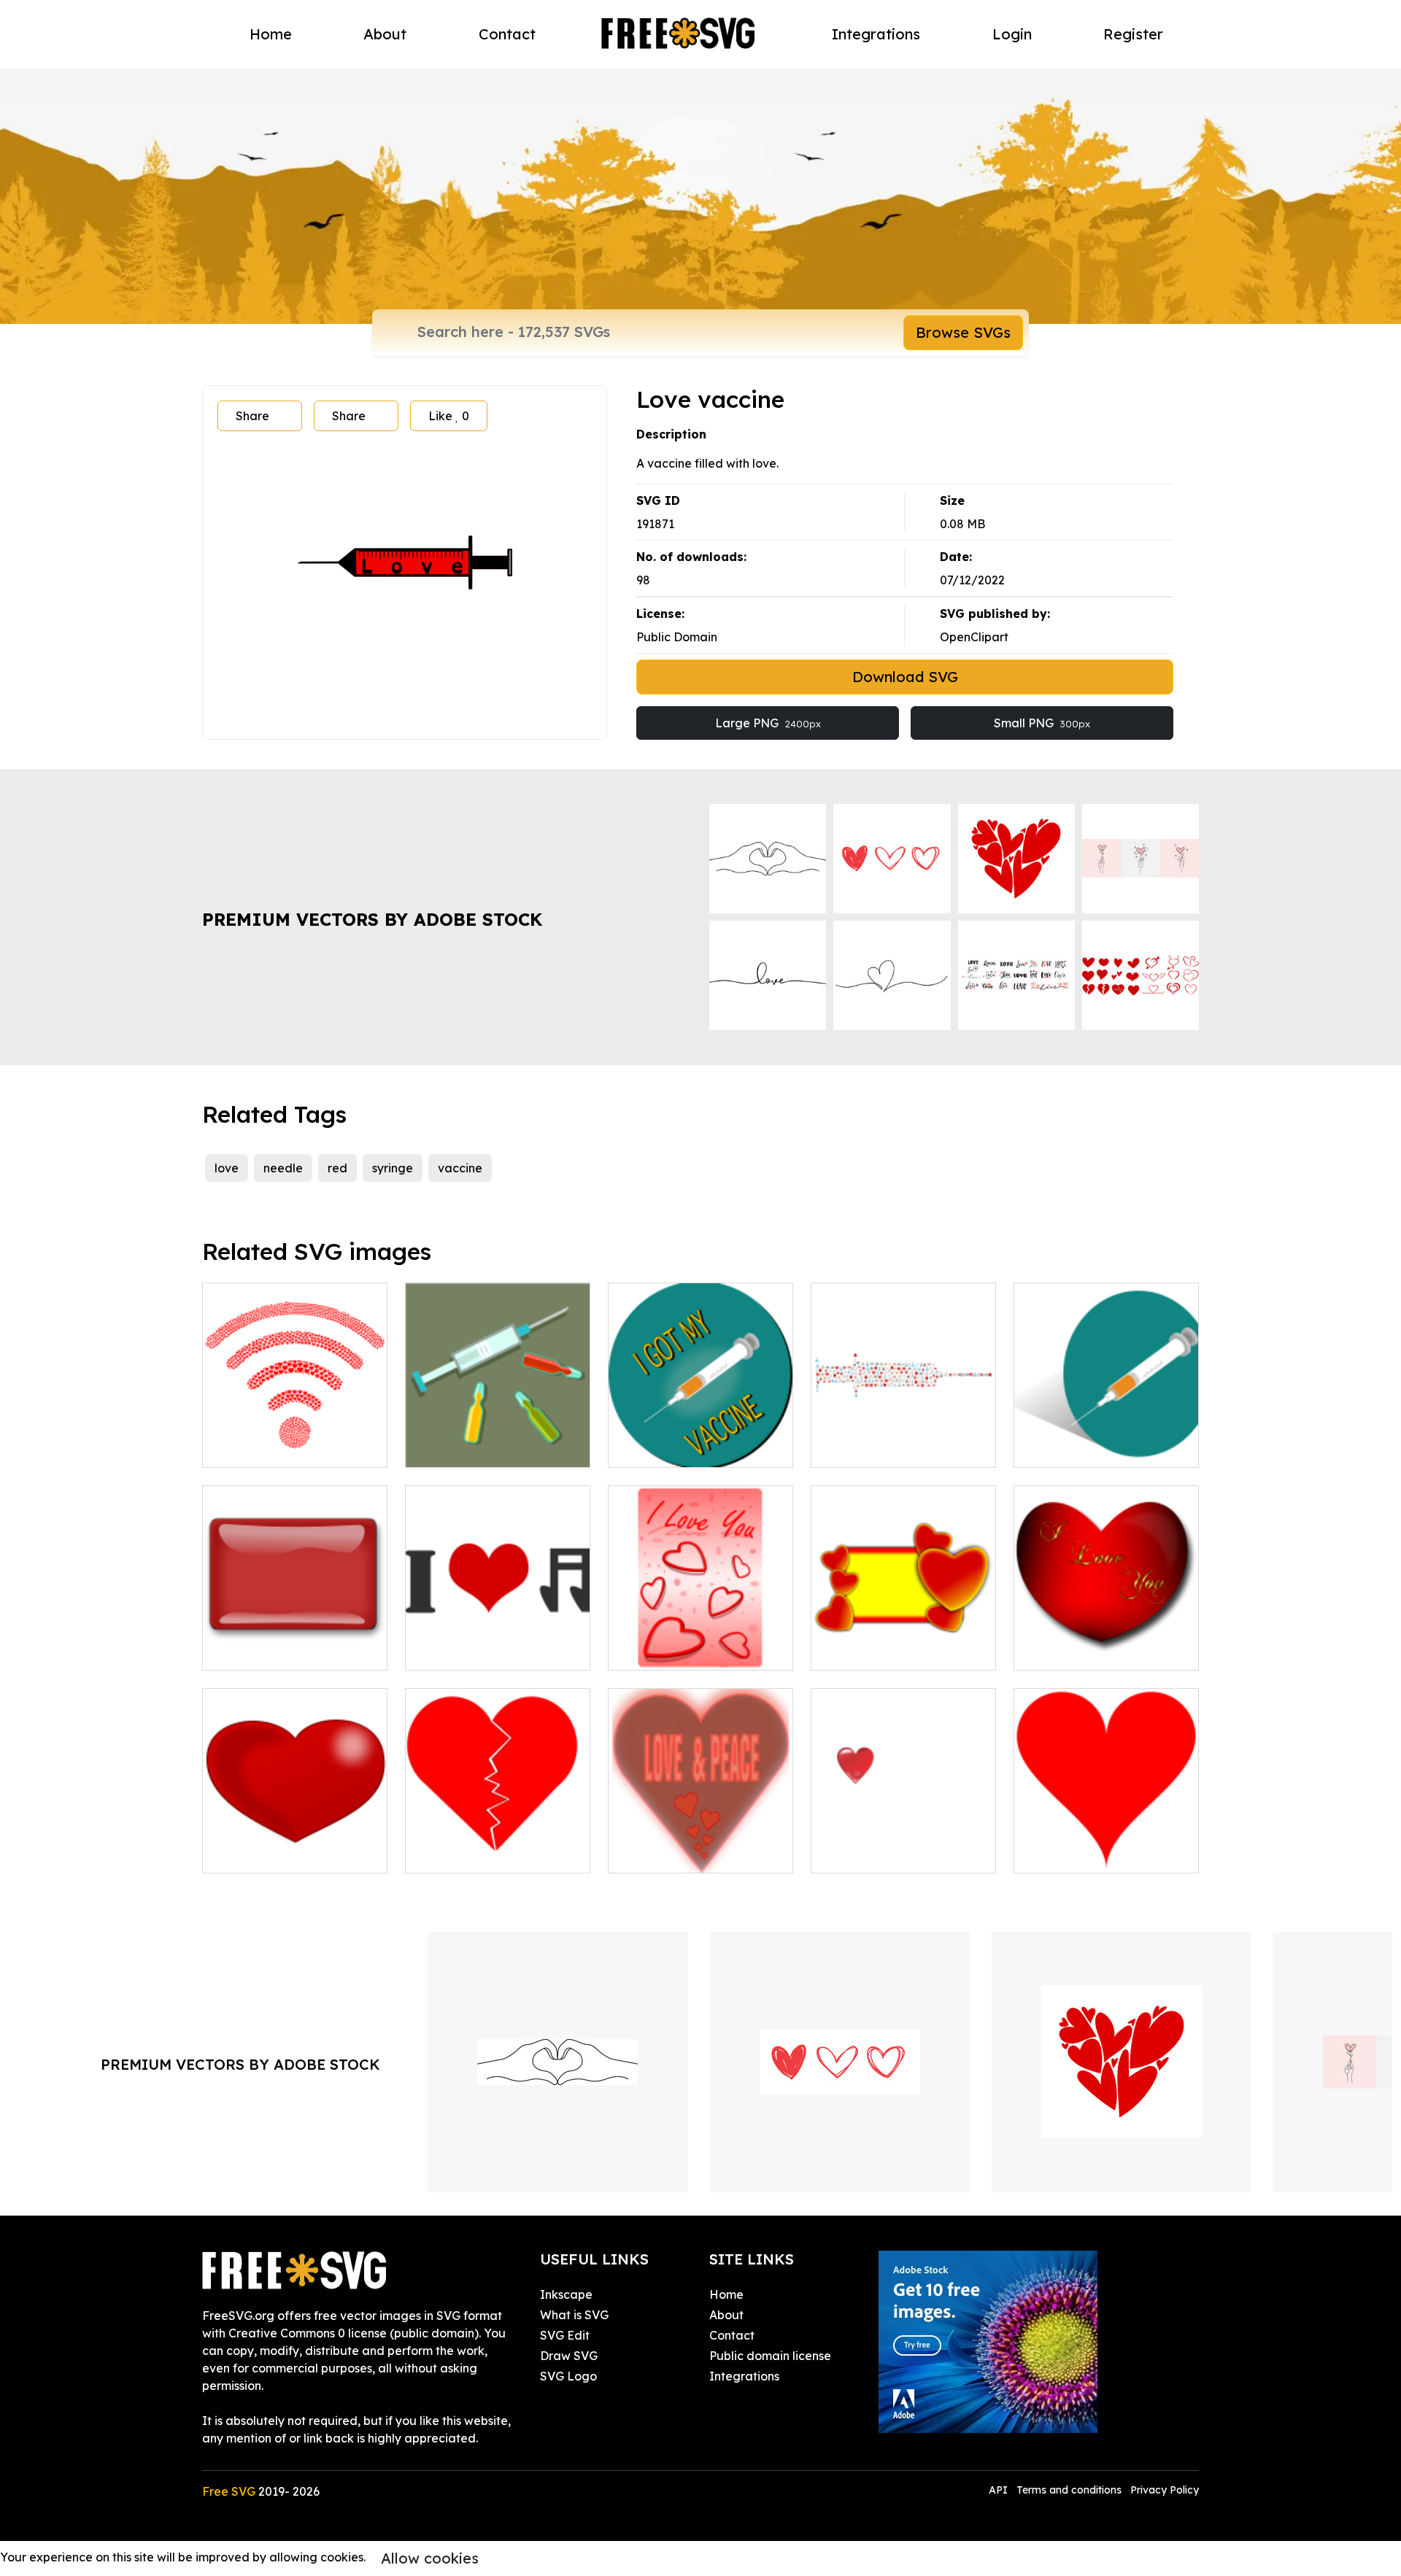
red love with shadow (887, 1853)
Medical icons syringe (887, 1447)
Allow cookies (430, 2558)
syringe (393, 1168)
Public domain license (770, 2356)
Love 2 (846, 1650)
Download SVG (905, 677)
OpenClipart (974, 637)
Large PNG (768, 723)
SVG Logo (568, 2376)
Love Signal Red (265, 1447)
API (1000, 2490)
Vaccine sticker (667, 1447)
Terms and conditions (1069, 2490)
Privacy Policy (1165, 2490)
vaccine (460, 1168)
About (385, 34)
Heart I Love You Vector (1099, 1650)
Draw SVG (569, 2356)
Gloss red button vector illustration (295, 1641)
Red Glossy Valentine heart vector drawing (295, 1844)
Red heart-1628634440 (1095, 1853)
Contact (507, 34)
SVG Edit (565, 2335)
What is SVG (574, 2315)
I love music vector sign (487, 1650)
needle (283, 1168)
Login (1012, 34)
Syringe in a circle (1080, 1447)
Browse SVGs (963, 332)
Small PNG (1042, 723)
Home (271, 34)
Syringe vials (457, 1447)
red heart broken (469, 1853)
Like (449, 416)
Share (252, 416)
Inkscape (566, 2294)
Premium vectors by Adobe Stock (372, 919)
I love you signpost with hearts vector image (701, 1641)
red (337, 1168)
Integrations (876, 34)
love (227, 1168)
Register (1133, 34)
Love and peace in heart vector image (701, 1844)
